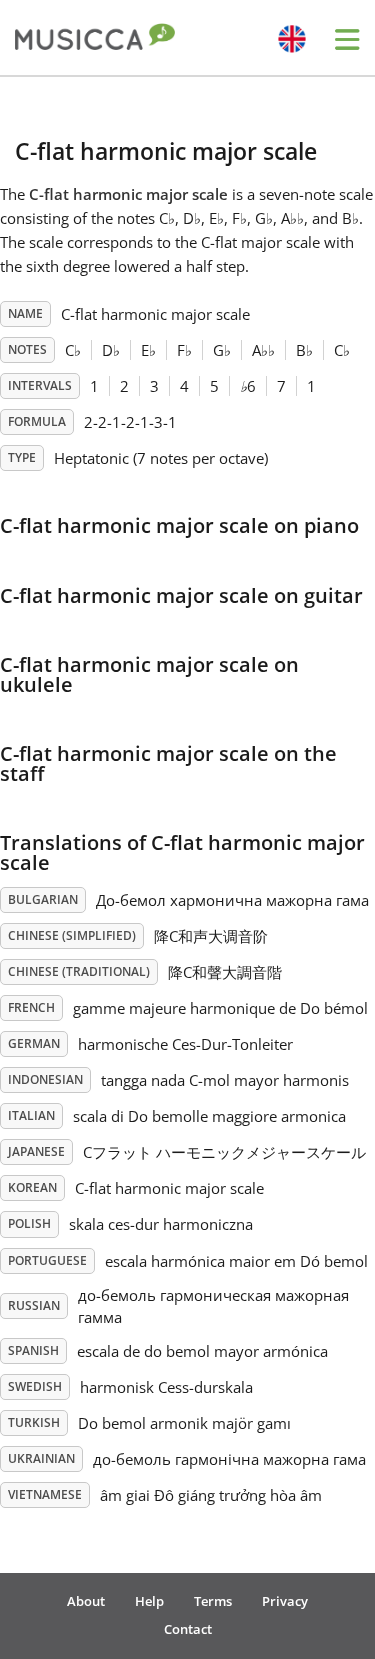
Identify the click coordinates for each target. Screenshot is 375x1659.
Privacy (285, 1601)
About (86, 1601)
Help (149, 1601)
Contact (188, 1629)
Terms (213, 1601)
